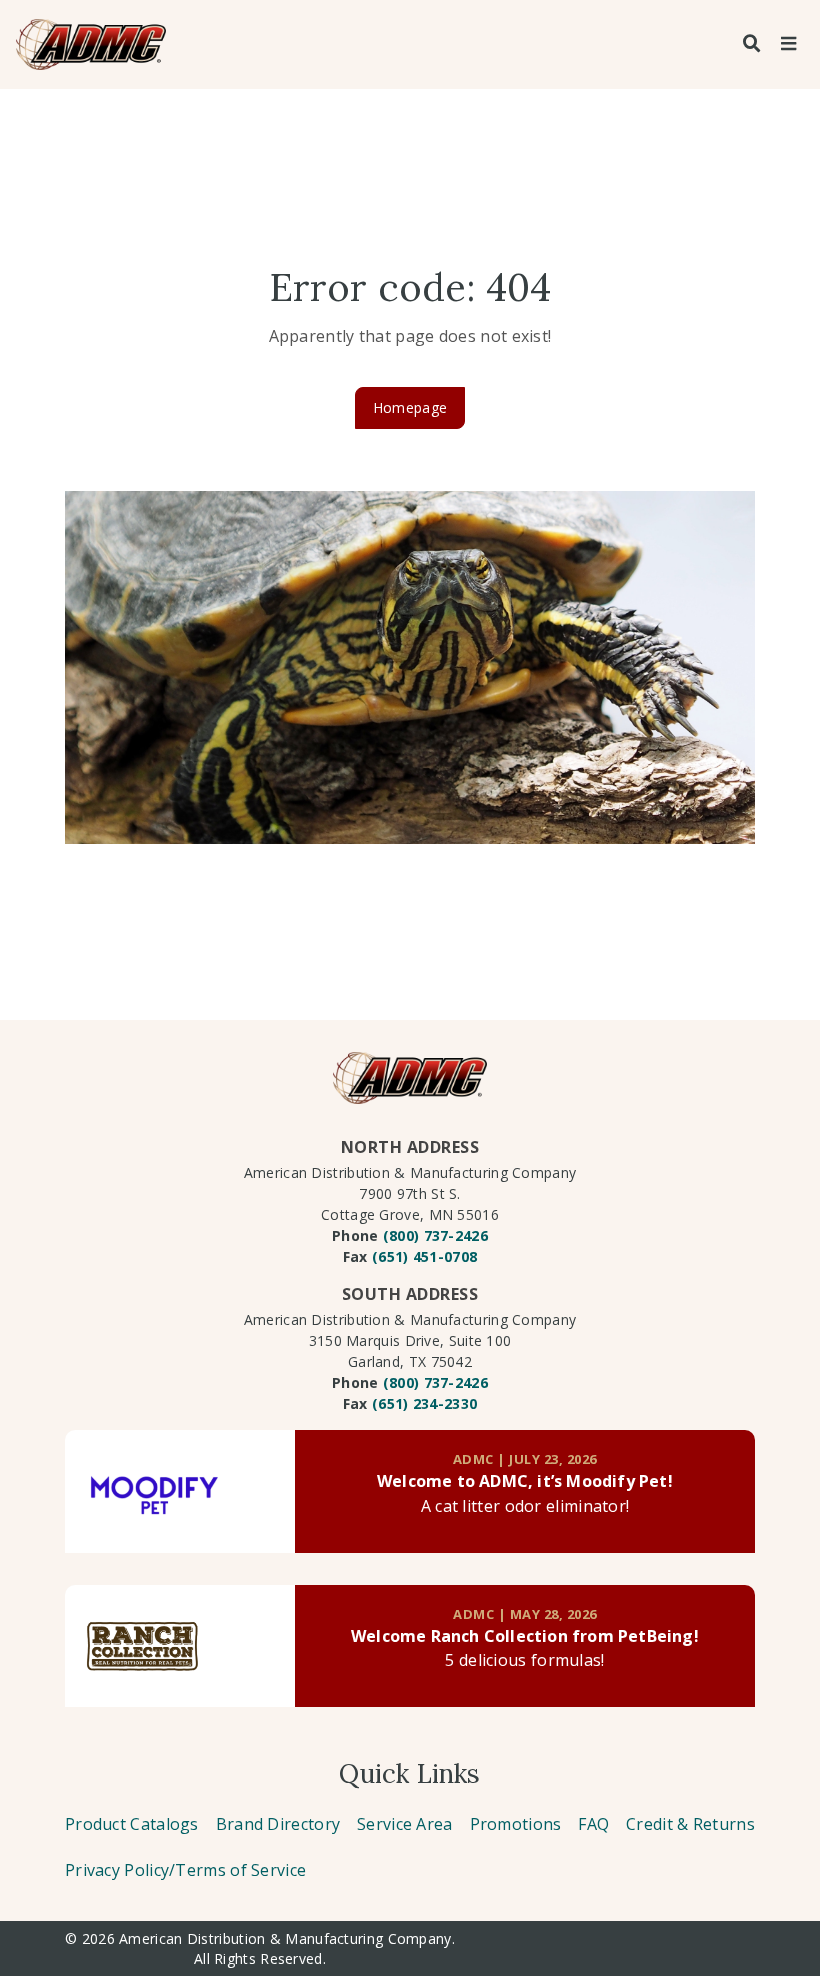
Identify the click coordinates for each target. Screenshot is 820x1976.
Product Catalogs (132, 1824)
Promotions (516, 1824)
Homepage (410, 407)
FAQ (593, 1824)
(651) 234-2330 (424, 1403)
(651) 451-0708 (424, 1256)
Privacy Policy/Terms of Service (185, 1870)
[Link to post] (180, 1491)
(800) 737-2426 (435, 1235)
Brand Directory (278, 1824)
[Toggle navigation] (788, 44)
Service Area (405, 1824)
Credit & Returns (690, 1824)
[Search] (752, 44)
